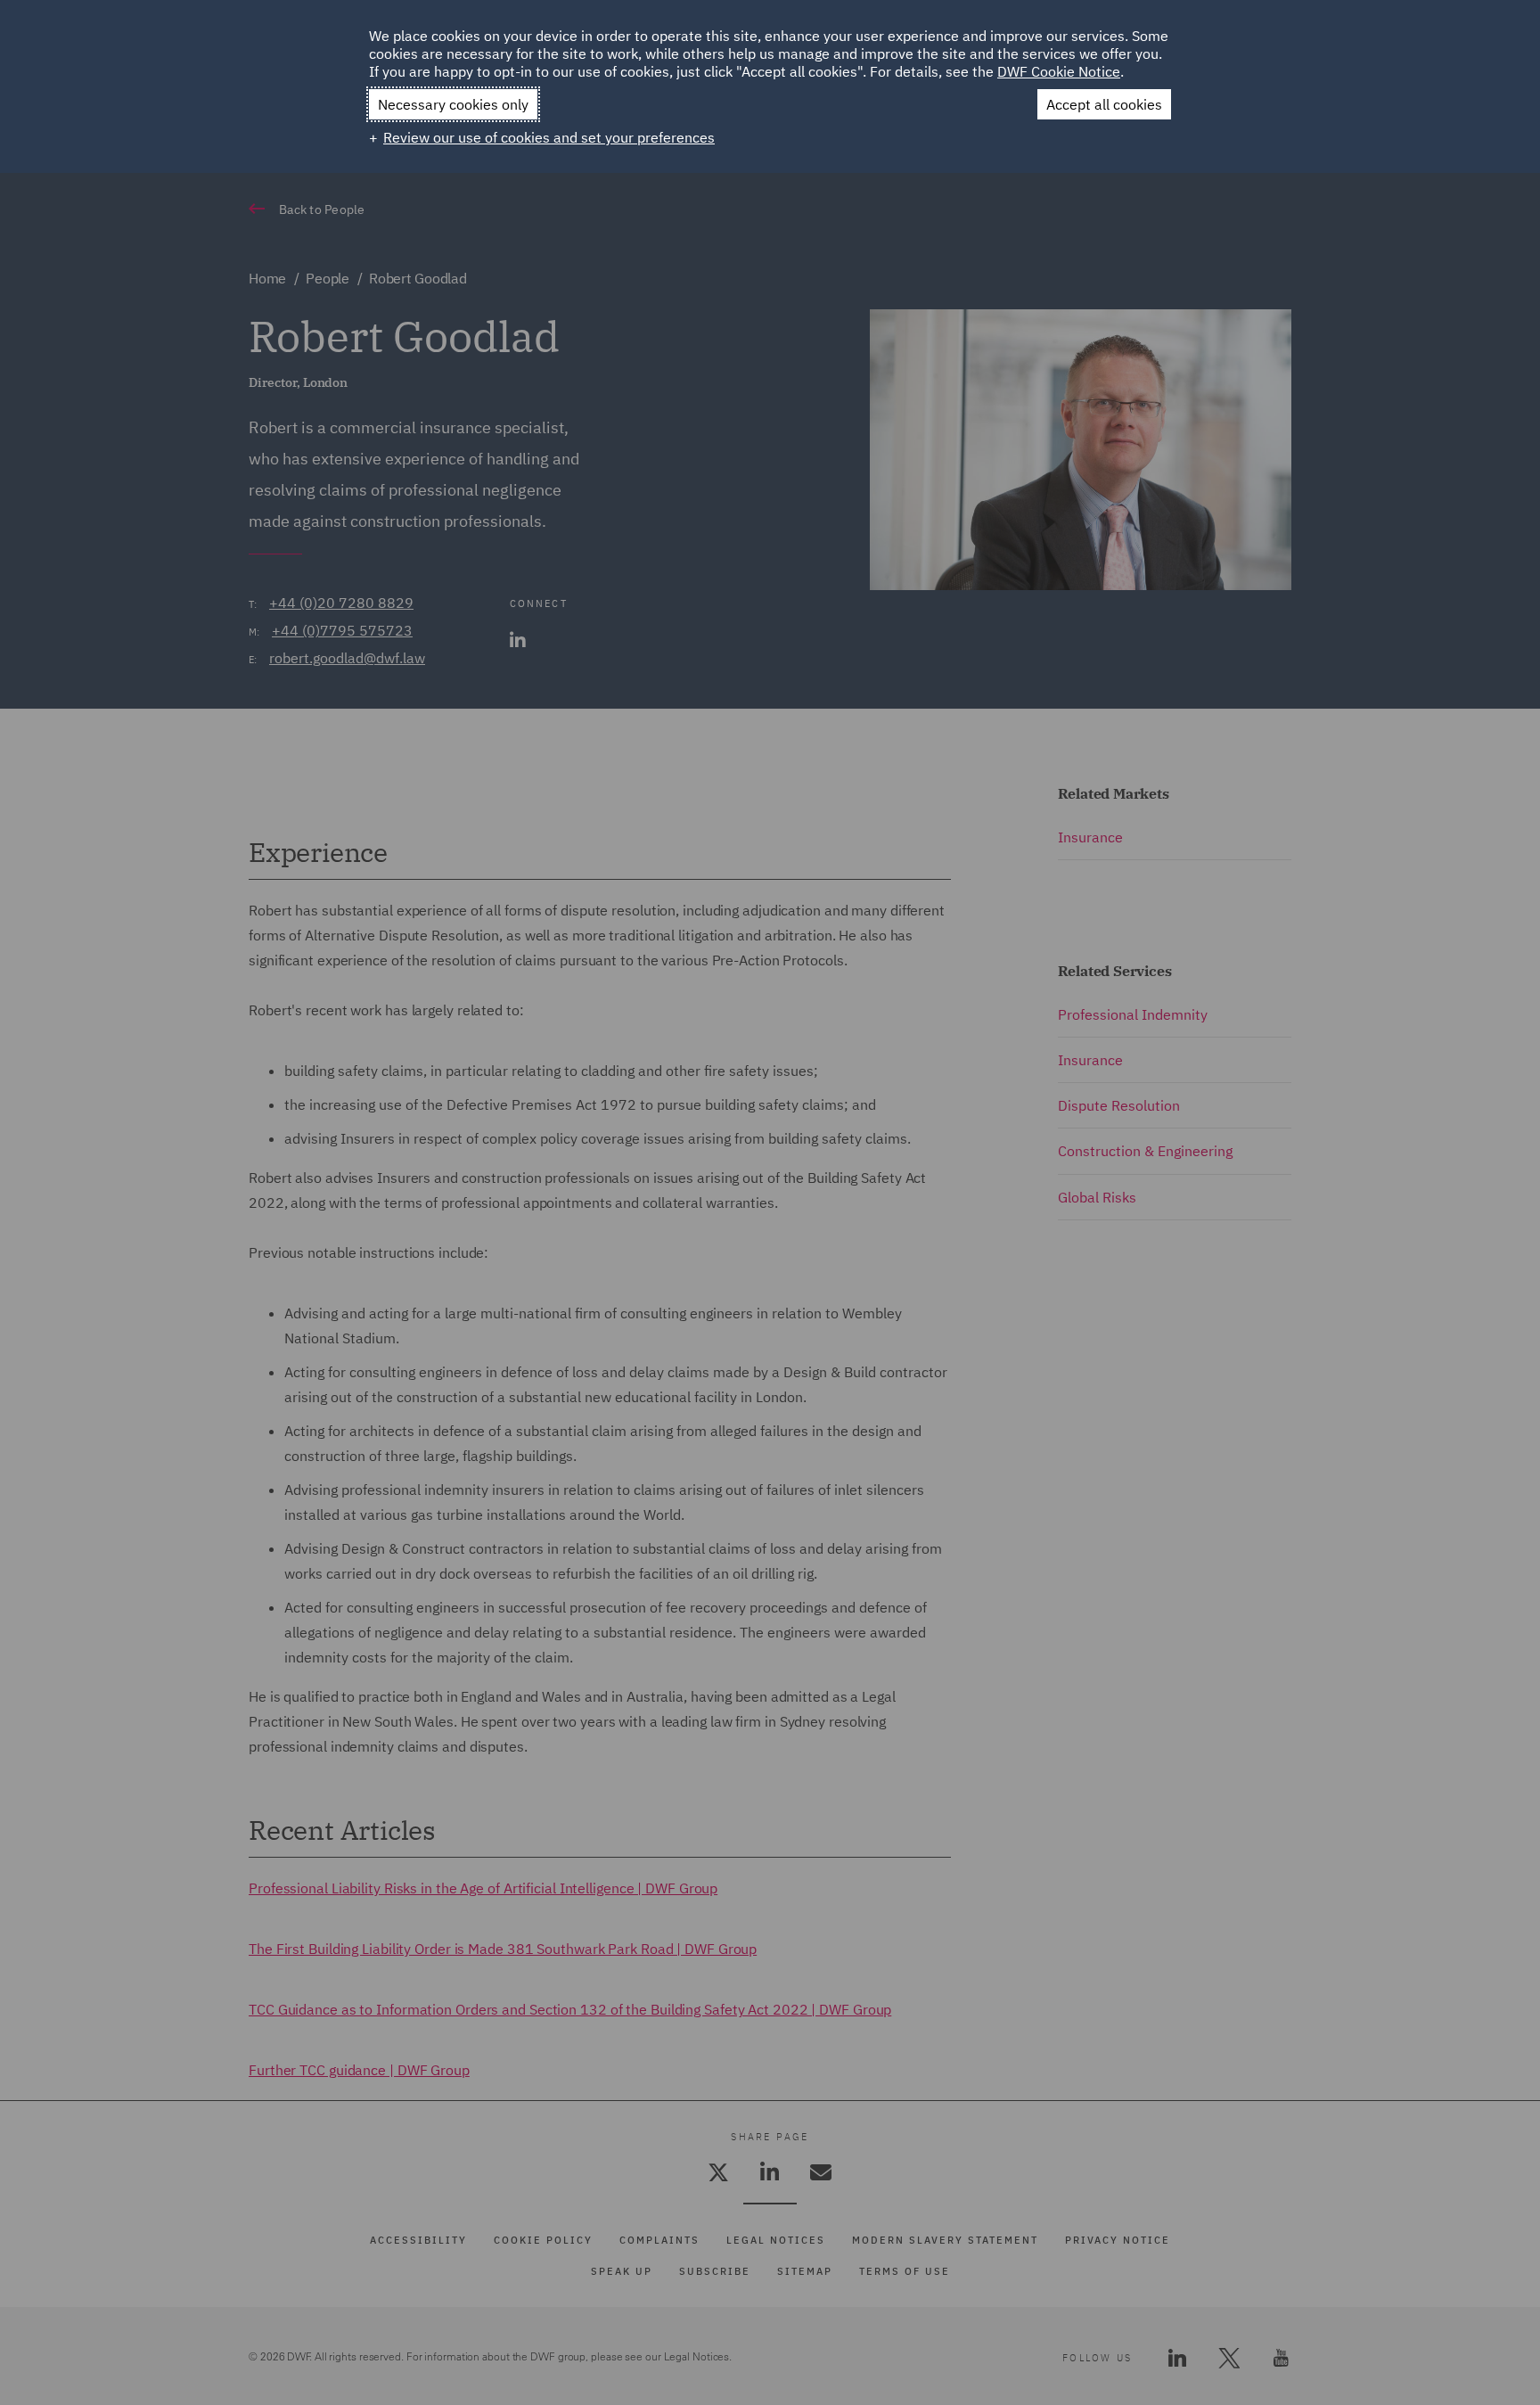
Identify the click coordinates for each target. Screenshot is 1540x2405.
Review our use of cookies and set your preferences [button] (549, 137)
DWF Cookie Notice (1059, 71)
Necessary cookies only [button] (453, 104)
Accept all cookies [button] (1104, 104)
